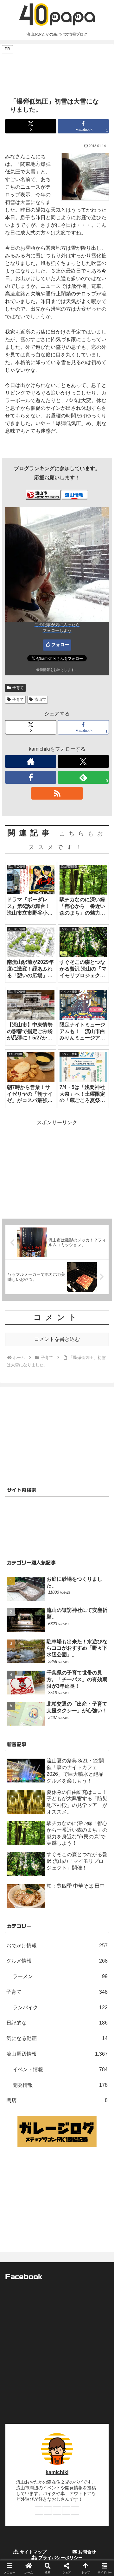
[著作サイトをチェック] (31, 761)
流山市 (40, 700)
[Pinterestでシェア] (32, 1988)
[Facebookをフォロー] (31, 777)
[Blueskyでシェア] (70, 1953)
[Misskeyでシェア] (95, 1953)
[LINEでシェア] (95, 1970)
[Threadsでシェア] (44, 1970)
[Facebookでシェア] (19, 1970)
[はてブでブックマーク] (70, 1970)
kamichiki (57, 2472)
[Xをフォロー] (83, 761)
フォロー (60, 645)
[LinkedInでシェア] (57, 1988)
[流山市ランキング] (43, 494)
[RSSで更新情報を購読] (57, 793)
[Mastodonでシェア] (44, 1953)
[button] (102, 1471)
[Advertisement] (57, 70)
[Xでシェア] (19, 1953)
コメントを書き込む (57, 1339)
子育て (18, 688)
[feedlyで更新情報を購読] (66, 2511)
